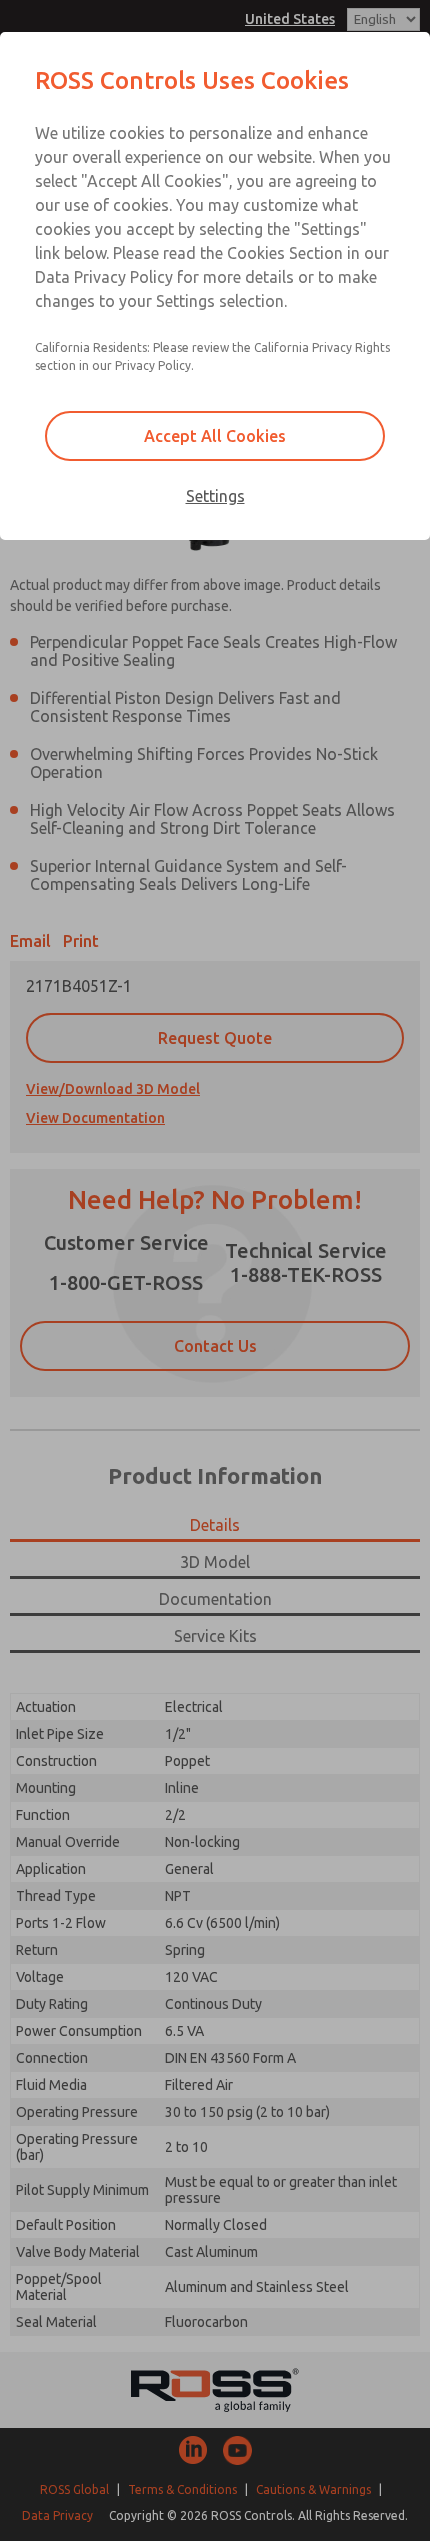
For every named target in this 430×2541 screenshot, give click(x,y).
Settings (215, 496)
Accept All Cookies (215, 436)
